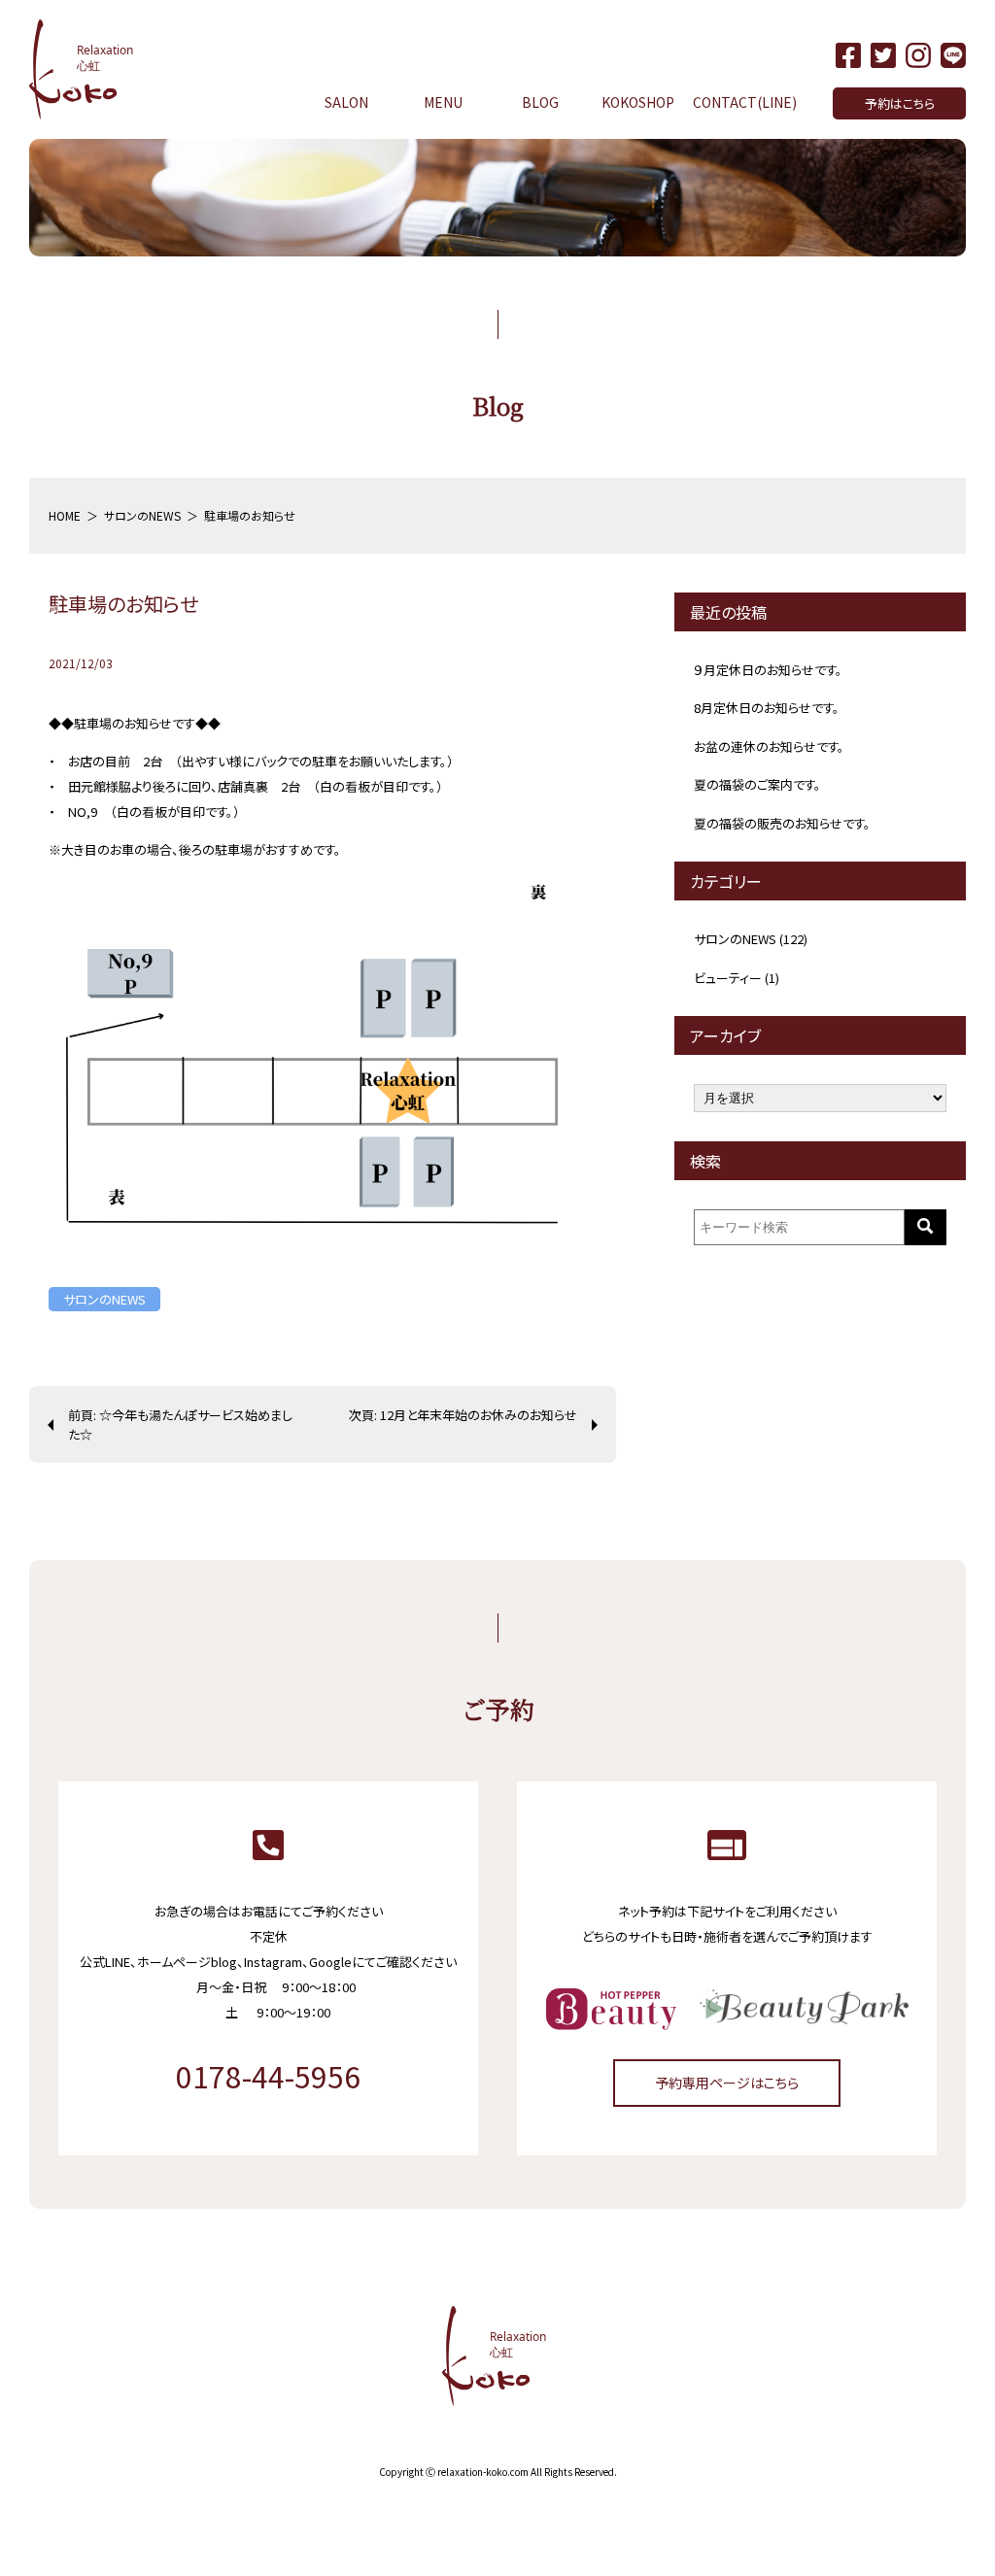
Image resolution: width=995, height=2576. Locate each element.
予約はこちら (900, 103)
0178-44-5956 (268, 2076)
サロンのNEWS (104, 1299)
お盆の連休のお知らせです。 (769, 746)
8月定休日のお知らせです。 (767, 708)
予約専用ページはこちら (727, 2083)
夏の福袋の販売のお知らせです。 (782, 823)
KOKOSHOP (638, 102)
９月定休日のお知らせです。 (768, 670)
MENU (443, 102)
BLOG (540, 102)
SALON (346, 102)
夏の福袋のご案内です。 (757, 784)
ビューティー (728, 978)
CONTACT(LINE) (745, 102)
